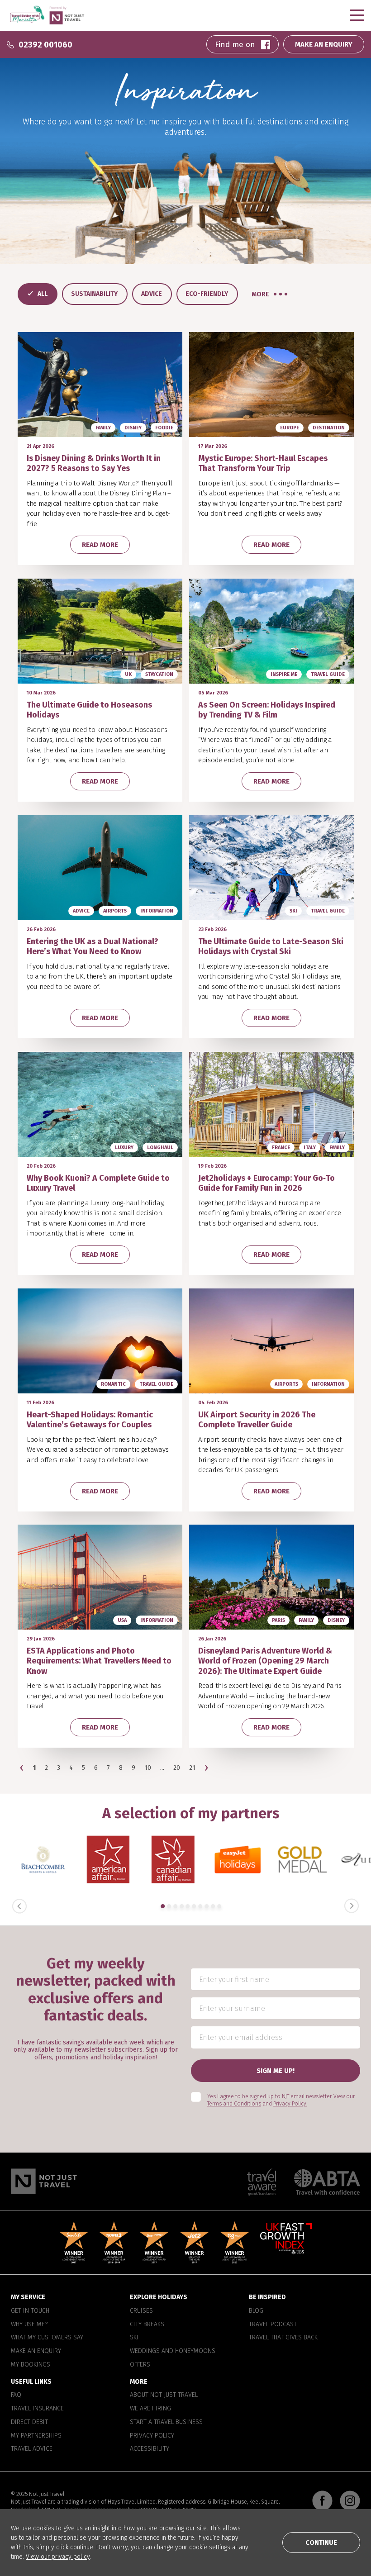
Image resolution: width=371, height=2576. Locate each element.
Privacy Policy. (290, 2104)
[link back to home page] (44, 2181)
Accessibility (150, 2449)
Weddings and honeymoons (173, 2351)
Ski (134, 2338)
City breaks (147, 2324)
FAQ (16, 2395)
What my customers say (47, 2338)
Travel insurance (37, 2409)
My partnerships (36, 2436)
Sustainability (94, 294)
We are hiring (150, 2409)
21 (192, 1768)
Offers (140, 2365)
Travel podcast (273, 2324)
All (43, 294)
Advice (152, 294)
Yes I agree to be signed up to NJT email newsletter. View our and (281, 2100)
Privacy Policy (152, 2436)
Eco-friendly (207, 294)
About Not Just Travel (164, 2395)
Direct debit (29, 2422)
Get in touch (30, 2311)
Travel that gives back (283, 2338)
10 (148, 1768)
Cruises (141, 2311)
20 (177, 1768)
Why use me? (29, 2324)
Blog (256, 2311)
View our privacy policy (58, 2557)
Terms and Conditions (234, 2104)
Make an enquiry (36, 2351)
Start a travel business (166, 2422)
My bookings (31, 2365)
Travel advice (32, 2449)
